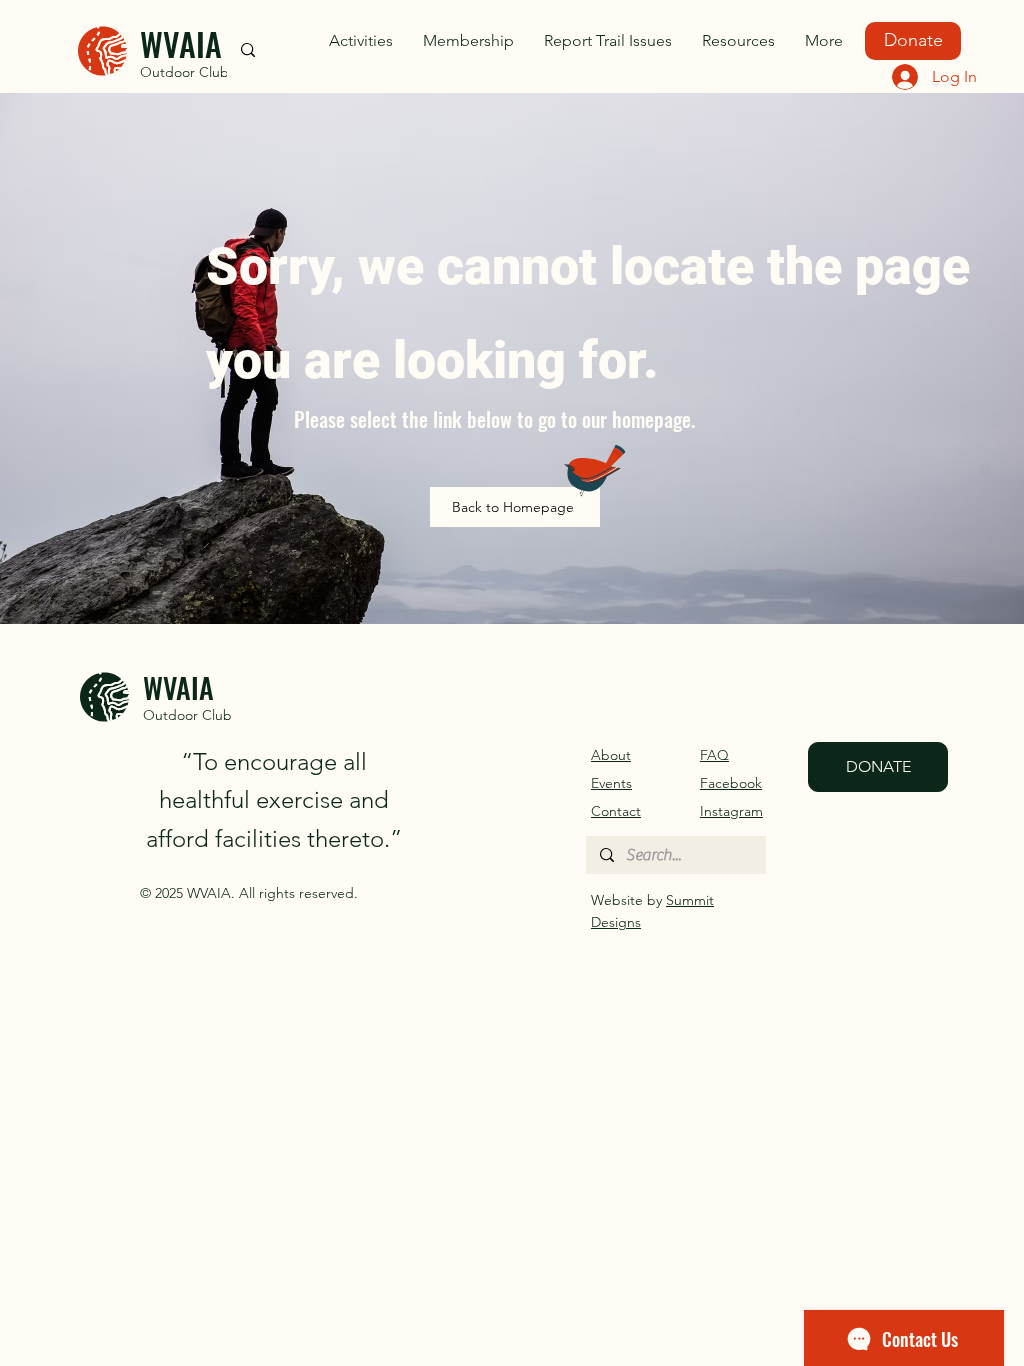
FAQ (714, 755)
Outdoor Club (184, 72)
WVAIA (181, 43)
